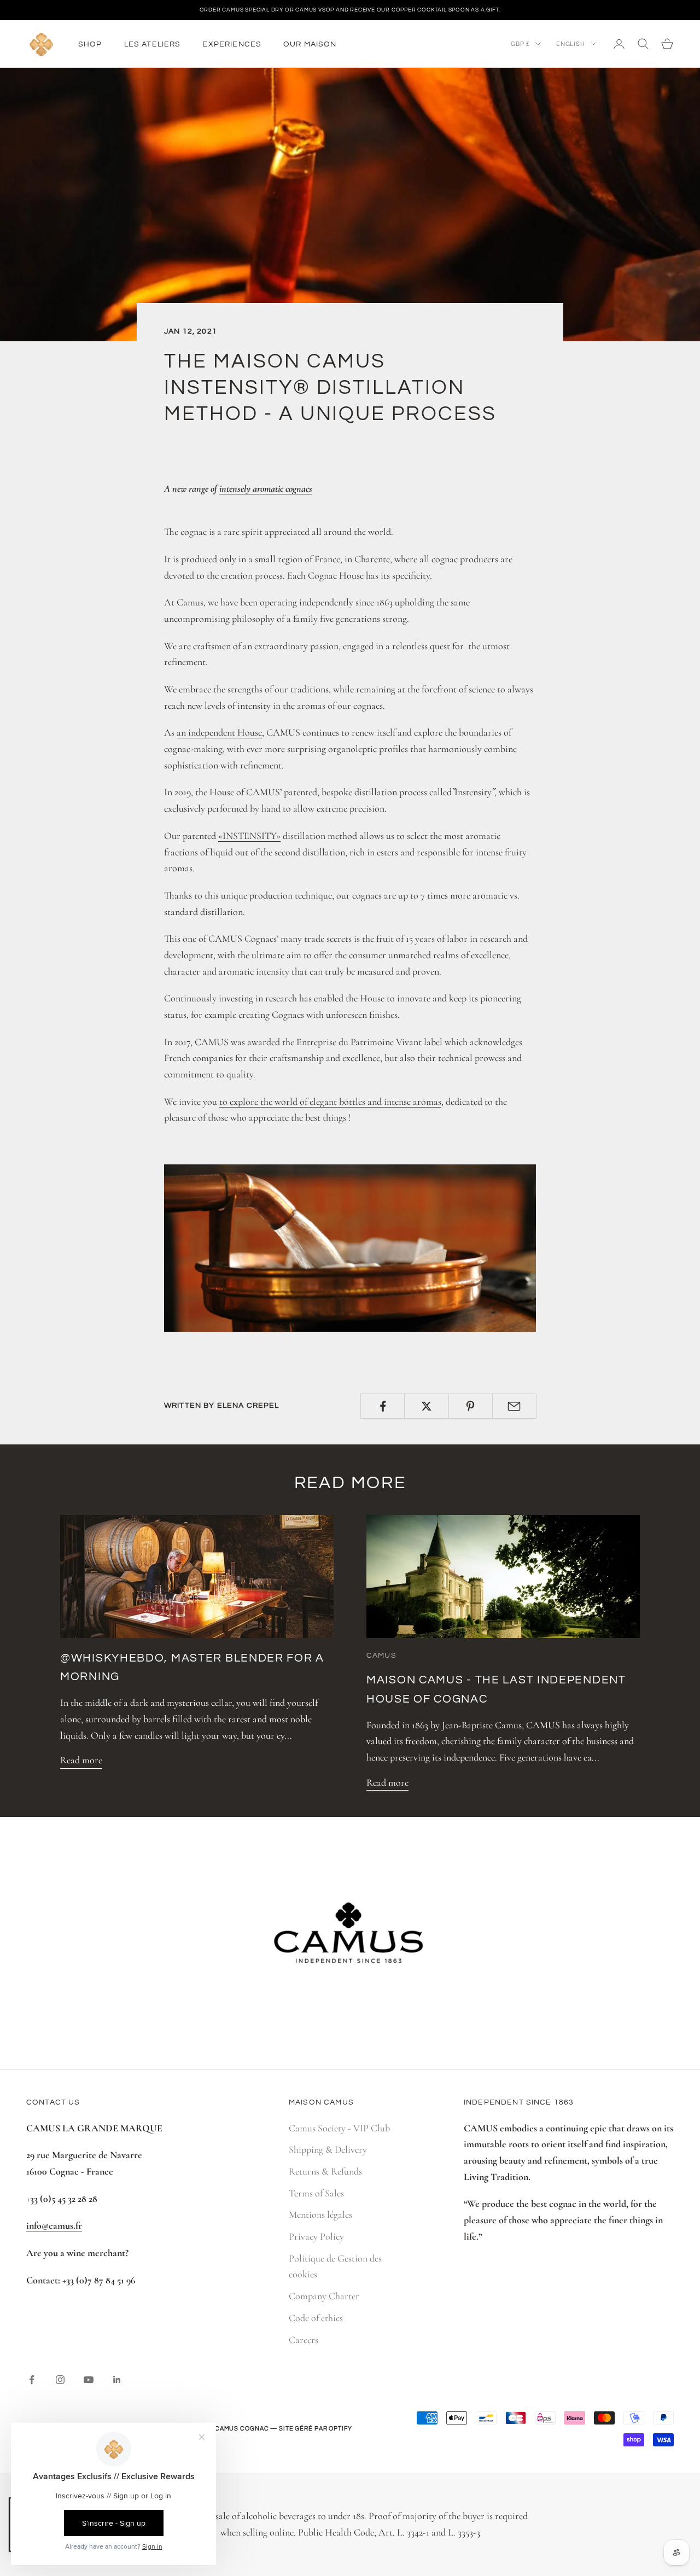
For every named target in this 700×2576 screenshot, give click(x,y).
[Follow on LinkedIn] (117, 2380)
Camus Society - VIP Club (339, 2128)
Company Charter (324, 2296)
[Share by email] (514, 1406)
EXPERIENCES (232, 43)
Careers (304, 2340)
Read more (81, 1760)
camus (381, 1655)
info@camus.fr (54, 2225)
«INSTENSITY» (249, 836)
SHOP (90, 43)
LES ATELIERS (153, 43)
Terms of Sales (316, 2193)
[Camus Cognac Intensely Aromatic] (350, 1246)
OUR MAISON (310, 43)
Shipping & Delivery (328, 2149)
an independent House (219, 732)
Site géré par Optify (316, 2429)
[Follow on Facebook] (32, 2380)
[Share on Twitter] (426, 1406)
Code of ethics (316, 2318)
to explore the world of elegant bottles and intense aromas (330, 1101)
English (571, 43)
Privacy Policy (316, 2236)
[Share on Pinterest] (471, 1406)
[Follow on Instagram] (60, 2380)
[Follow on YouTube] (89, 2380)
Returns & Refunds (325, 2171)
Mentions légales (320, 2214)
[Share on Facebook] (383, 1406)
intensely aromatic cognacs (266, 488)
